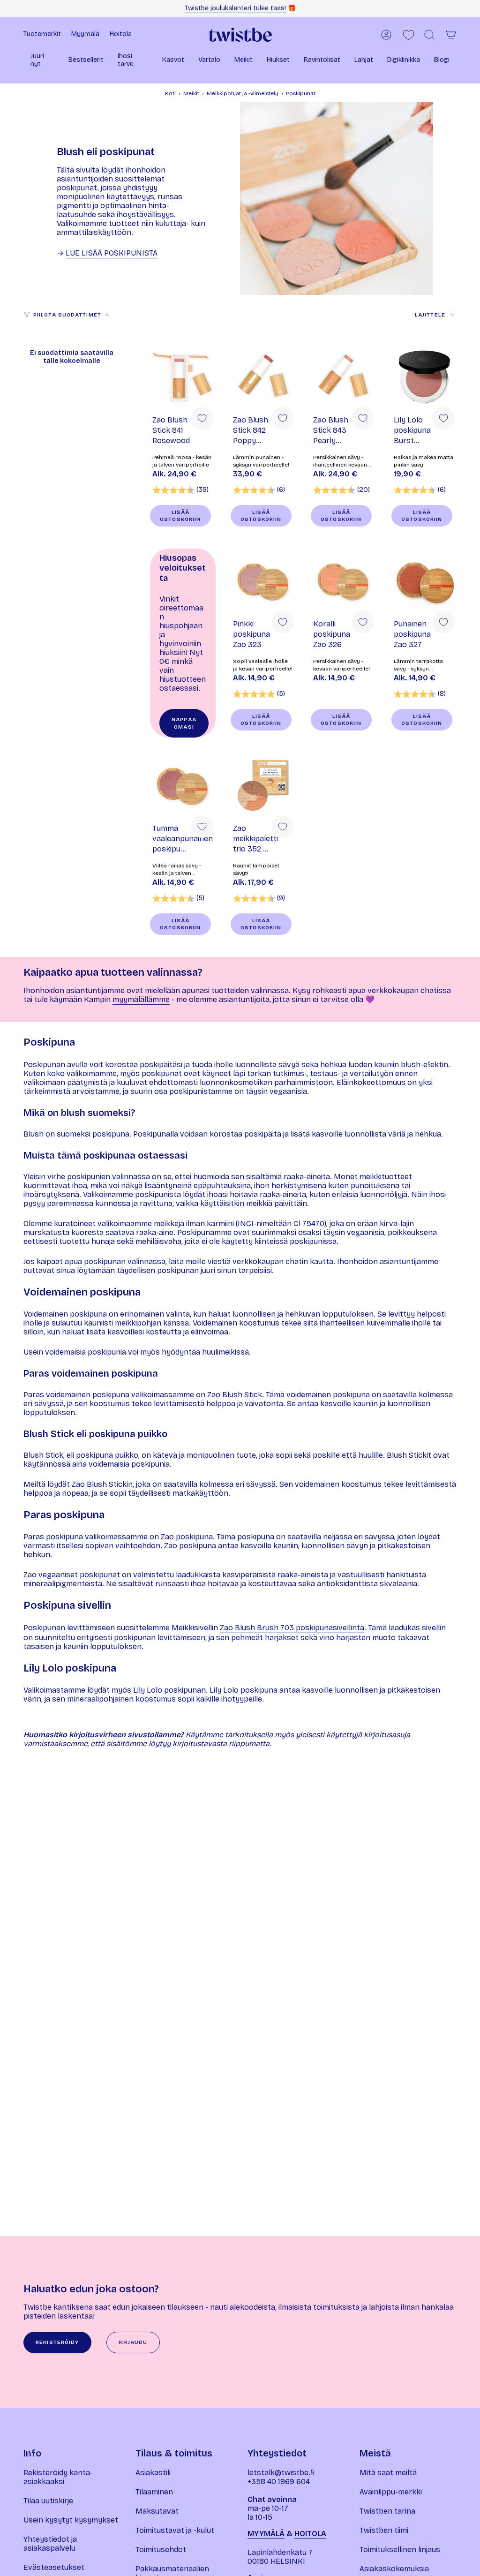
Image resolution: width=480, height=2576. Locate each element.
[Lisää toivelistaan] (202, 418)
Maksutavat (157, 2511)
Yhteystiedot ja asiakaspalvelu (50, 2544)
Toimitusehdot (161, 2550)
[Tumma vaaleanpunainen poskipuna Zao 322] (183, 786)
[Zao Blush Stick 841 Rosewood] (183, 377)
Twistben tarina (387, 2511)
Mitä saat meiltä (388, 2473)
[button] (42, 61)
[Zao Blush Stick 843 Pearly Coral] (344, 377)
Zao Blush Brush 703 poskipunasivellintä (292, 1628)
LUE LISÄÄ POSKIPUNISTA (112, 253)
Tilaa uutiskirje (48, 2501)
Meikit (191, 93)
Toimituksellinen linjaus (400, 2550)
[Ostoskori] (451, 35)
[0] (409, 35)
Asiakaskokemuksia (394, 2569)
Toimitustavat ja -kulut (175, 2530)
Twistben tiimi (384, 2530)
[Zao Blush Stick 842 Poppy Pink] (263, 377)
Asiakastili (153, 2473)
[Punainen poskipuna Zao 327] (424, 581)
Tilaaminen (154, 2492)
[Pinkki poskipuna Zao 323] (263, 581)
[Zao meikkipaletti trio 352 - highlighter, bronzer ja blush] (263, 786)
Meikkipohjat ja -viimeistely (243, 93)
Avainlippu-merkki (391, 2492)
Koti (170, 93)
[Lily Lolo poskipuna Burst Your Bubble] (424, 377)
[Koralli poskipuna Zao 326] (344, 581)
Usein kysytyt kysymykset (71, 2520)
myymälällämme (141, 999)
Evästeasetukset (54, 2567)
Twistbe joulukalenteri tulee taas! (235, 8)
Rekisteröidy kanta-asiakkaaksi (58, 2477)
